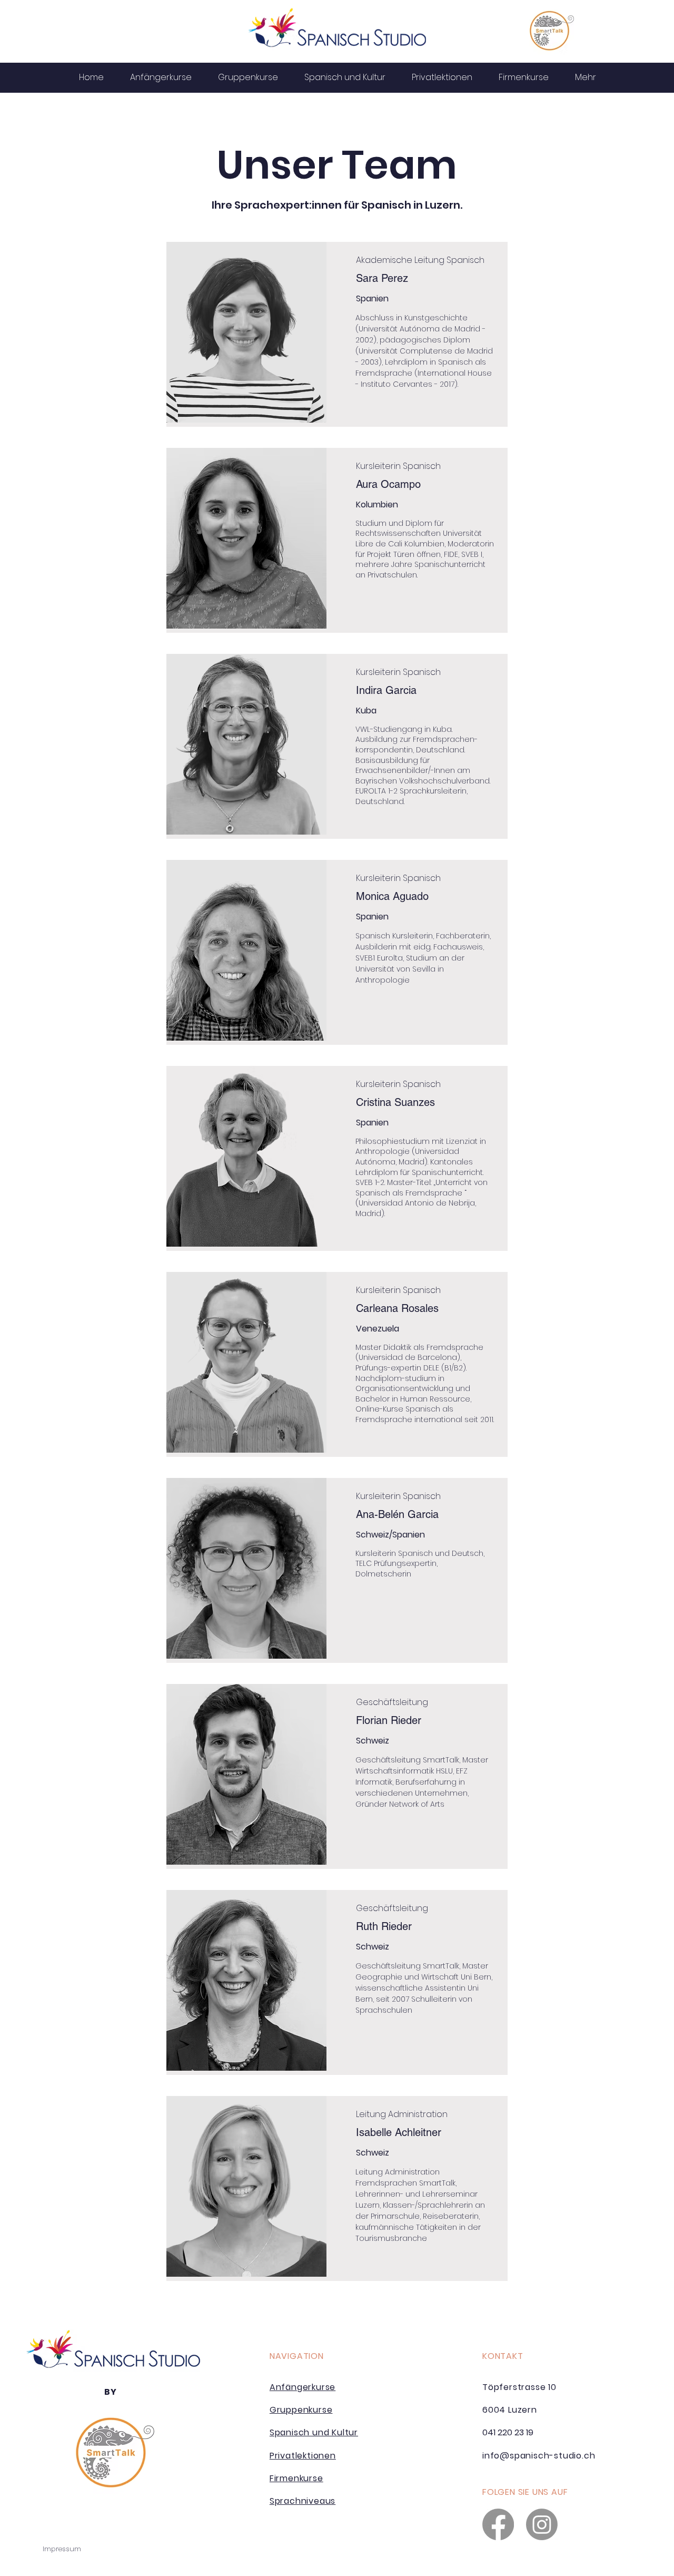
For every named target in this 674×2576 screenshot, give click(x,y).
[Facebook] (498, 2524)
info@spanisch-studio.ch (539, 2456)
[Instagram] (542, 2524)
